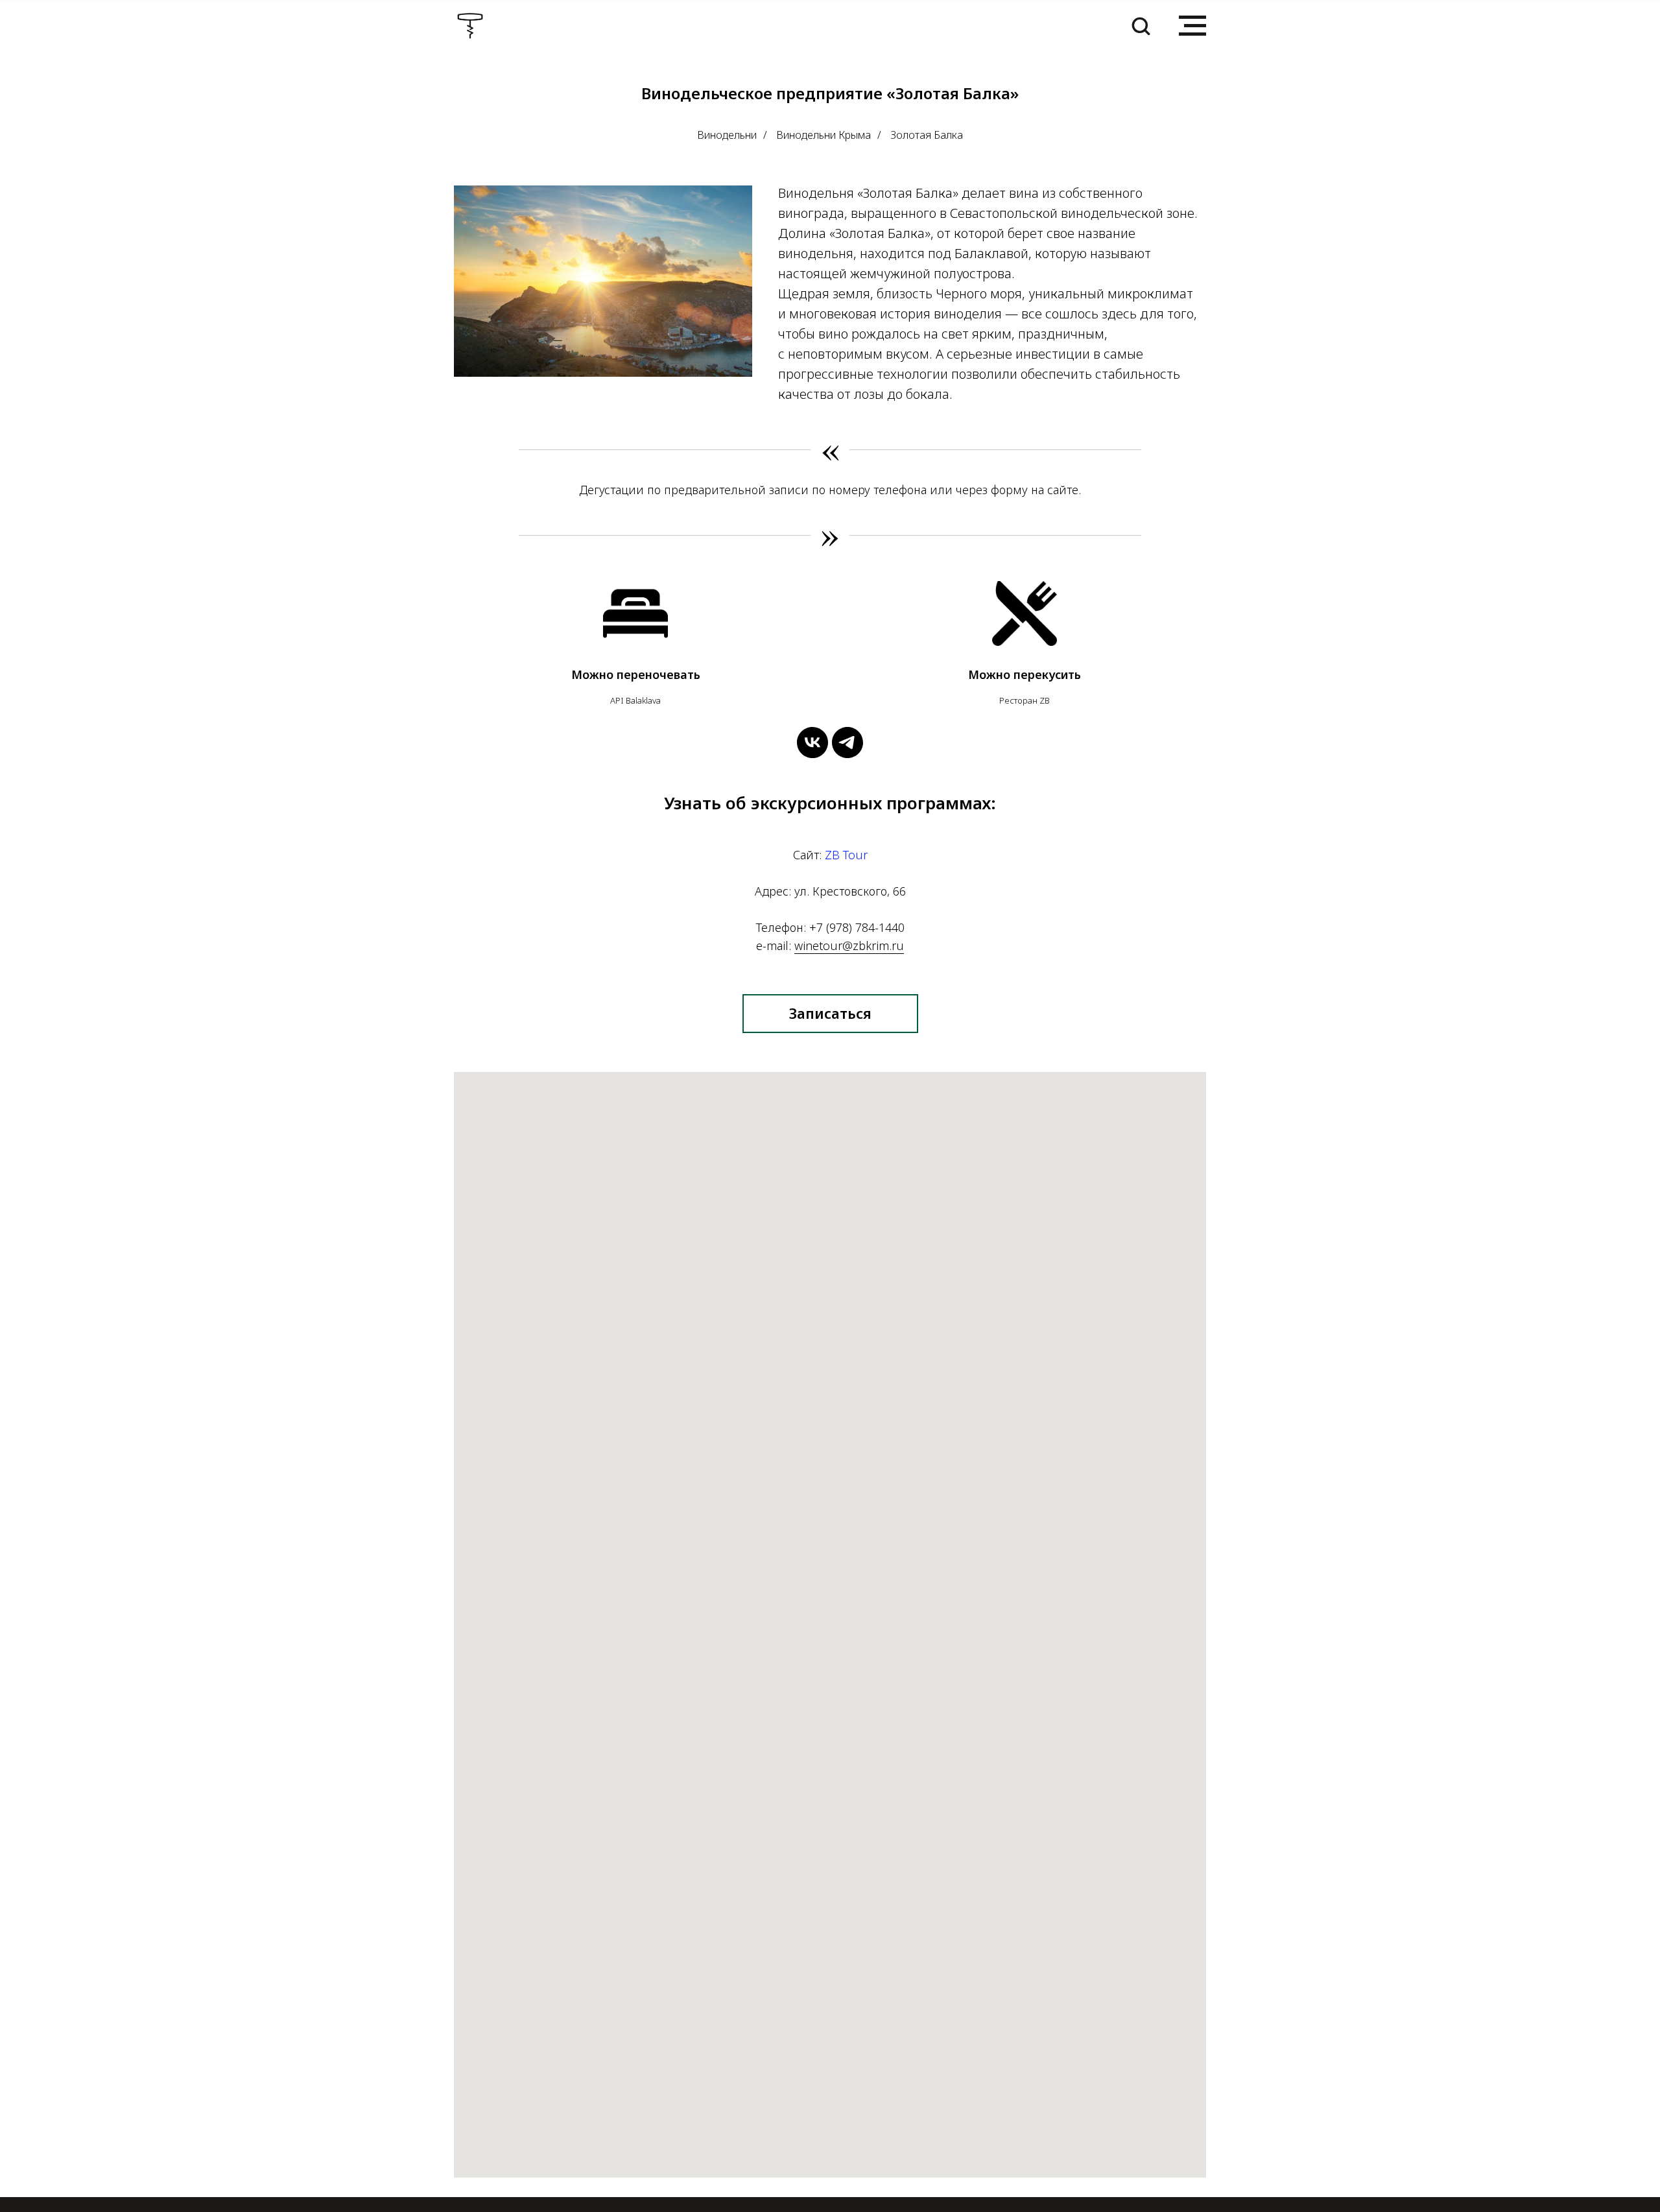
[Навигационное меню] (1192, 26)
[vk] (812, 743)
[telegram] (848, 743)
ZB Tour (846, 855)
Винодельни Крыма (824, 135)
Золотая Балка (927, 135)
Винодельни (727, 135)
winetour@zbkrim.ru (849, 945)
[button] (1141, 25)
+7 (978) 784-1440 (857, 927)
